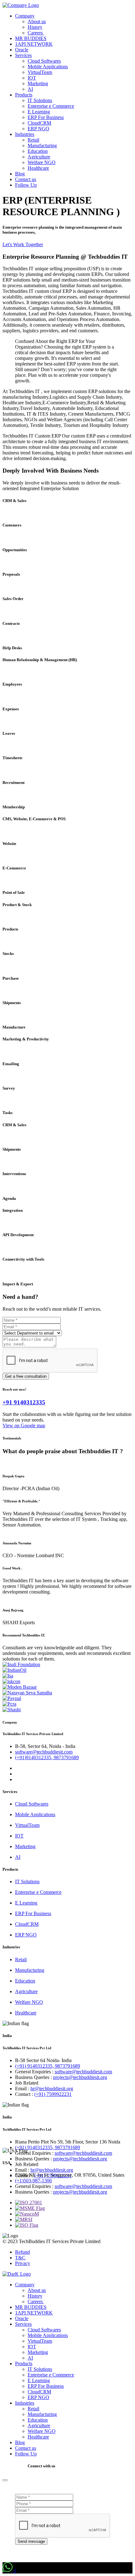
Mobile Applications (48, 67)
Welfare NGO (42, 162)
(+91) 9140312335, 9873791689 (48, 2066)
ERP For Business (46, 117)
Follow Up (26, 185)
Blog (20, 174)
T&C (20, 2258)
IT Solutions (40, 100)
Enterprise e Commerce (51, 106)
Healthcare (38, 168)
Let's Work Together (23, 244)
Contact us (26, 179)
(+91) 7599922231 (53, 2094)
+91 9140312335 (24, 1402)
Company (25, 16)
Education (38, 151)
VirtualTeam (40, 72)
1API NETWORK (34, 44)
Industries (25, 134)
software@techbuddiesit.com (44, 1752)
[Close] (5, 2480)
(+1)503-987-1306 (33, 2181)
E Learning (39, 112)
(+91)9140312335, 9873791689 (47, 1757)
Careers (36, 33)
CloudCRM (39, 123)
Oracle (22, 50)
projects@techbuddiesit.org (80, 2077)
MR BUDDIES (31, 38)
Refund (22, 2252)
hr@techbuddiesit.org (52, 2089)
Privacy (23, 2263)
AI (30, 89)
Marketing (38, 83)
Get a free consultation (26, 1376)
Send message (31, 2541)
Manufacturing (42, 145)
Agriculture (39, 157)
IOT (32, 78)
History (35, 27)
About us (37, 21)
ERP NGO (38, 129)
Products (24, 95)
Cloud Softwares (44, 61)
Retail (33, 140)
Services (23, 55)
